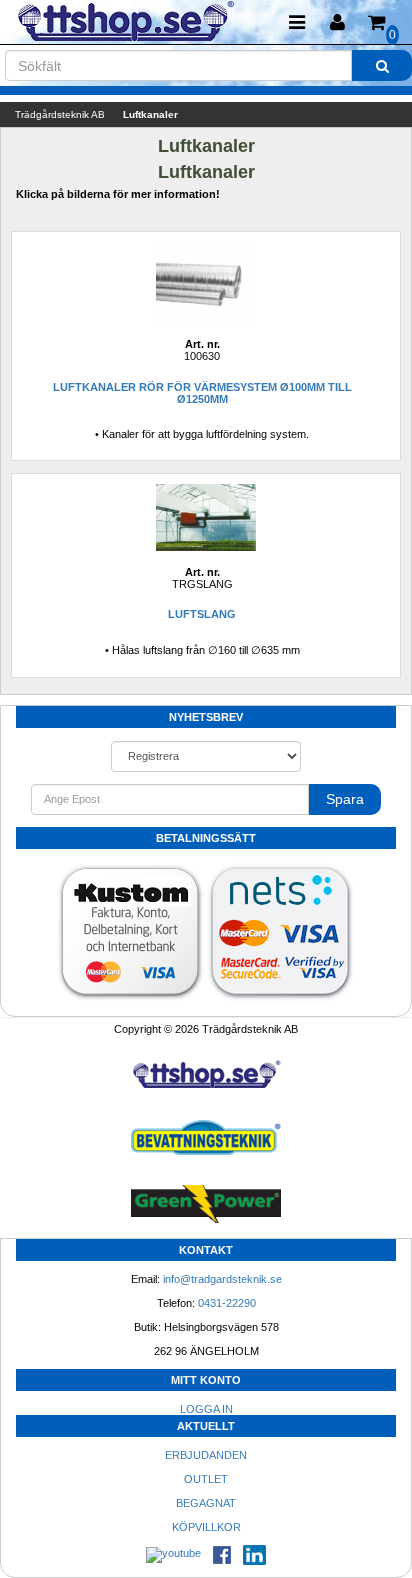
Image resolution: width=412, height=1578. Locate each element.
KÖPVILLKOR (206, 1527)
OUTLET (206, 1479)
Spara (345, 799)
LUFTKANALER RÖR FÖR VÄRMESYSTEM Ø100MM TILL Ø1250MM (202, 393)
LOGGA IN (206, 1409)
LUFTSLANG (202, 614)
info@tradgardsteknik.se (222, 1279)
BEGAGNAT (206, 1503)
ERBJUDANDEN (206, 1455)
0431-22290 (227, 1303)
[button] (337, 22)
